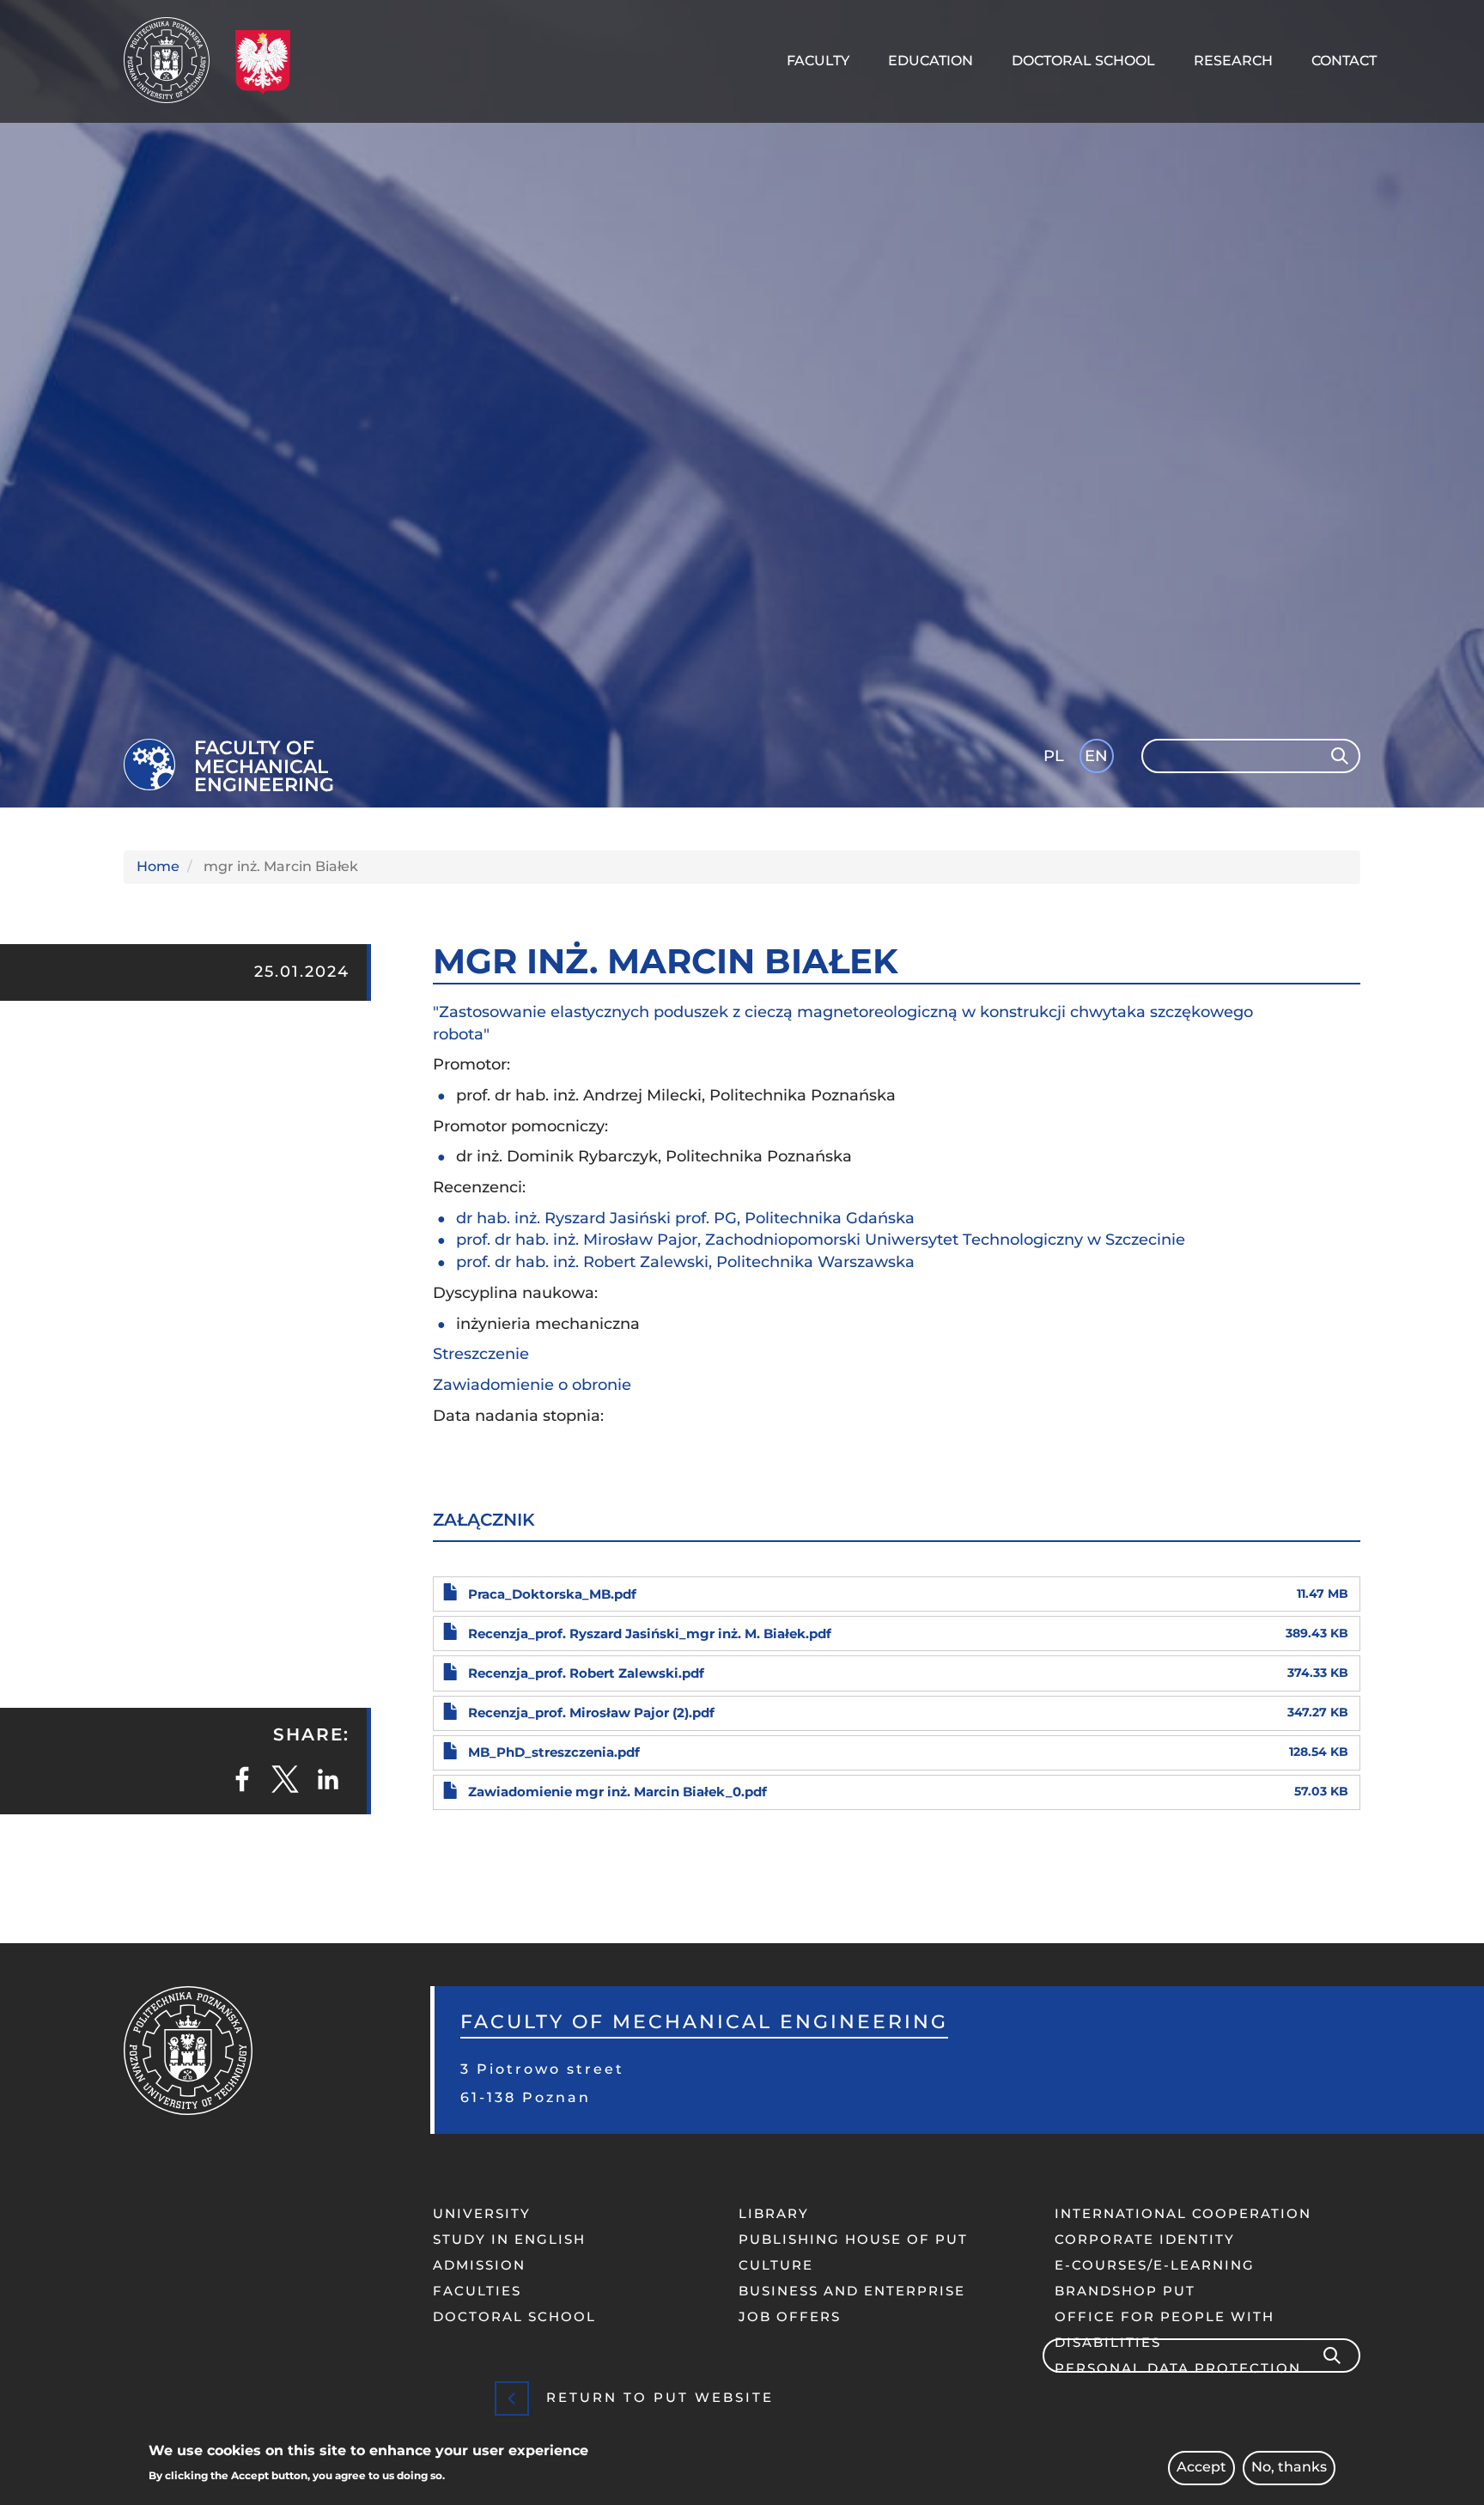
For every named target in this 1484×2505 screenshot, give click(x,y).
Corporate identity (1145, 2239)
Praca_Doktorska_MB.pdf (552, 1594)
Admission (479, 2265)
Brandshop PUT (1125, 2291)
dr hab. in (493, 1218)
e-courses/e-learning (1155, 2265)
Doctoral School (1083, 61)
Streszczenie (481, 1354)
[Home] (173, 60)
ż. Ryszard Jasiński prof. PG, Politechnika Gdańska (722, 1218)
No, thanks (1289, 2468)
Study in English (509, 2239)
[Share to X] (285, 1779)
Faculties (477, 2291)
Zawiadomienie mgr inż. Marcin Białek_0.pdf (617, 1792)
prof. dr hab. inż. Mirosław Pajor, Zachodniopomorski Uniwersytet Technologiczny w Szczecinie (825, 1240)
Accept (1201, 2468)
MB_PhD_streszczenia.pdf (554, 1752)
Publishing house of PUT (853, 2239)
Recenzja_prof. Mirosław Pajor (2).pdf (591, 1713)
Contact (1344, 61)
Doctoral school (514, 2316)
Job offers (790, 2316)
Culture (776, 2265)
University (482, 2213)
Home (158, 866)
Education (931, 61)
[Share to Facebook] (242, 1779)
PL (1054, 756)
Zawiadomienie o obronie (532, 1385)
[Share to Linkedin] (328, 1779)
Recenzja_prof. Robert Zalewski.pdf (586, 1673)
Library (774, 2213)
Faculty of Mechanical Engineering (264, 767)
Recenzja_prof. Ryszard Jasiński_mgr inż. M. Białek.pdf (650, 1633)
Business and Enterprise (852, 2291)
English (1098, 759)
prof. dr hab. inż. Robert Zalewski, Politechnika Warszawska (685, 1262)
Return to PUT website (660, 2397)
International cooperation (1183, 2213)
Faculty (818, 61)
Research (1233, 61)
